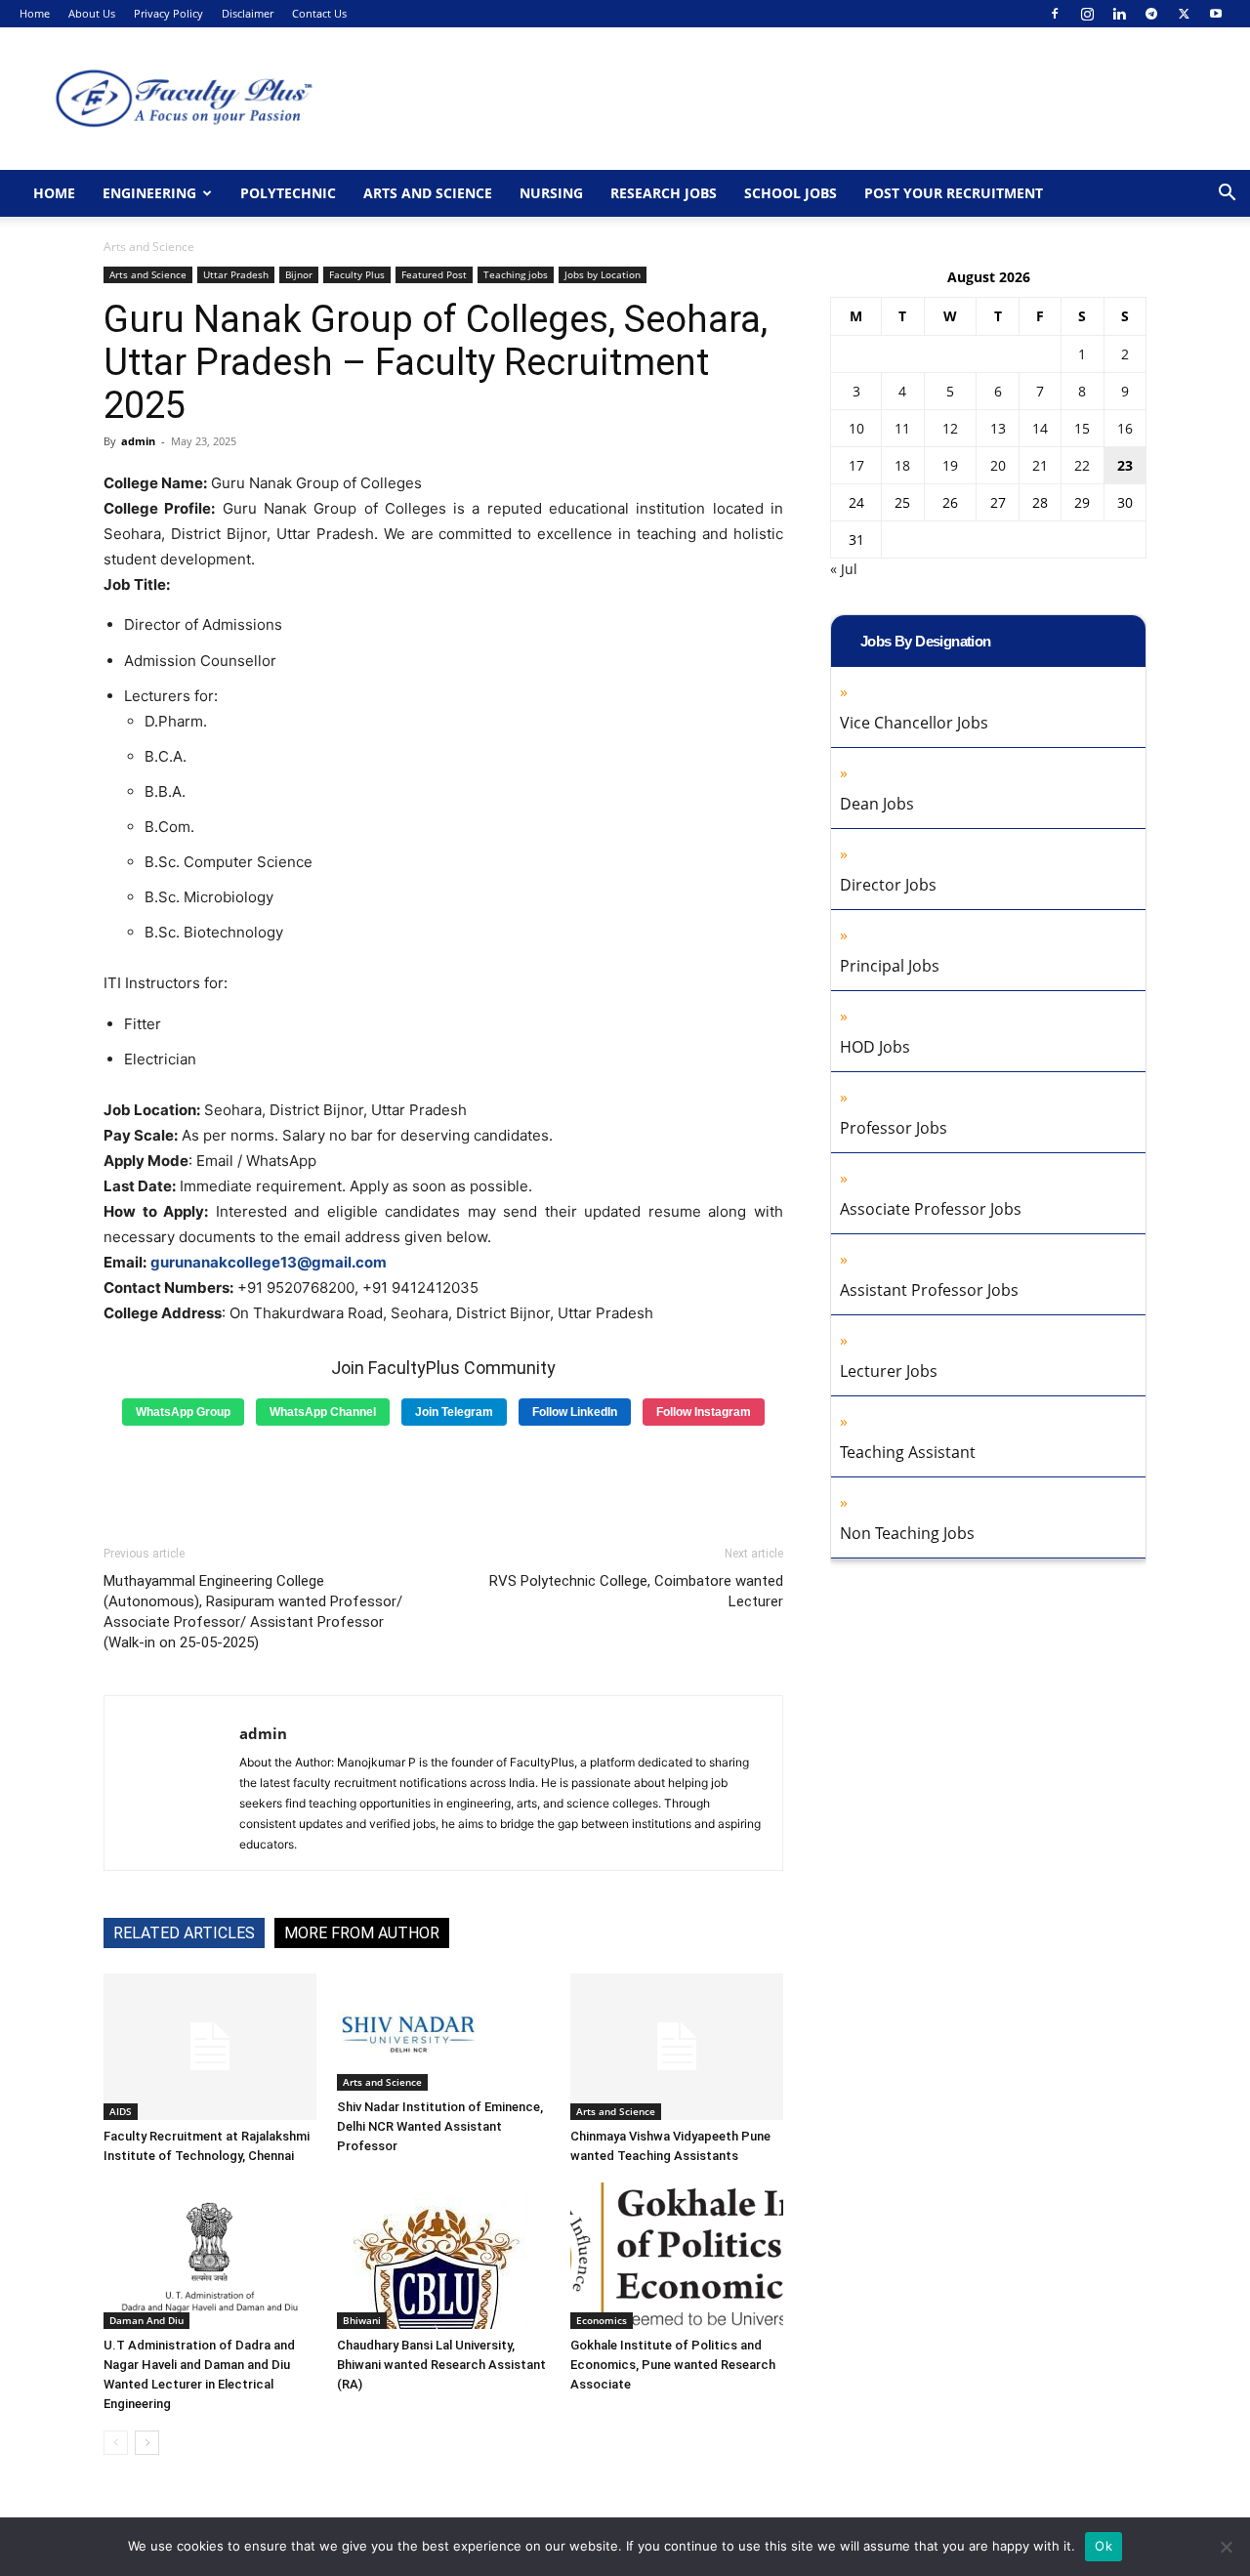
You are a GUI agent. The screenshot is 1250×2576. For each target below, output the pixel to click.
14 (1040, 428)
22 (1082, 465)
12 (950, 428)
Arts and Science (428, 193)
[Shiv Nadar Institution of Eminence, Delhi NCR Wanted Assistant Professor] (443, 2032)
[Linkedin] (1119, 14)
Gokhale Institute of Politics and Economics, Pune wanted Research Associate (673, 2365)
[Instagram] (1087, 14)
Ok (1104, 2546)
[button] (1227, 195)
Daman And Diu (146, 2320)
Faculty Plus (357, 274)
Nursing (551, 193)
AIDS (121, 2111)
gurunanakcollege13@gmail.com (269, 1262)
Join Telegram (454, 1412)
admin (138, 441)
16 (1125, 428)
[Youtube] (1216, 14)
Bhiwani (362, 2320)
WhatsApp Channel (323, 1412)
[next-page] (147, 2443)
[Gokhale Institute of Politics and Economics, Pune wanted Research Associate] (677, 2256)
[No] (1226, 2547)
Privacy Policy (168, 13)
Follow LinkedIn (575, 1412)
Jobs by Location (603, 274)
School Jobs (791, 193)
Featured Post (434, 274)
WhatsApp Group (183, 1412)
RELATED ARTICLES (184, 1933)
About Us (92, 13)
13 (998, 428)
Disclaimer (248, 13)
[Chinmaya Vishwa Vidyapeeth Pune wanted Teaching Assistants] (677, 2047)
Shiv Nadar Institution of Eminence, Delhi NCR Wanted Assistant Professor (440, 2126)
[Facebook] (1055, 14)
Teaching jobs (516, 274)
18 (902, 465)
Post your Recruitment (954, 193)
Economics (602, 2320)
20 (998, 465)
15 (1082, 428)
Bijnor (299, 274)
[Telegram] (1151, 14)
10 (856, 428)
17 (856, 465)
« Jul (844, 569)
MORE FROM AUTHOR (362, 1933)
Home (35, 13)
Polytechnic (288, 193)
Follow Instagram (704, 1412)
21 (1040, 465)
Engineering (149, 193)
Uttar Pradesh (236, 274)
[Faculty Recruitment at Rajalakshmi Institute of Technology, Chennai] (210, 2047)
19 (950, 465)
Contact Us (319, 13)
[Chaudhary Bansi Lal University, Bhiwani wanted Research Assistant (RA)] (443, 2256)
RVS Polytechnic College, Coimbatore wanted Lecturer (636, 1591)
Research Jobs (664, 193)
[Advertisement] (443, 1478)
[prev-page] (116, 2443)
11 (902, 428)
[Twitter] (1184, 14)
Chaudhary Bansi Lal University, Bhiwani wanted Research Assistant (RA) (441, 2365)
